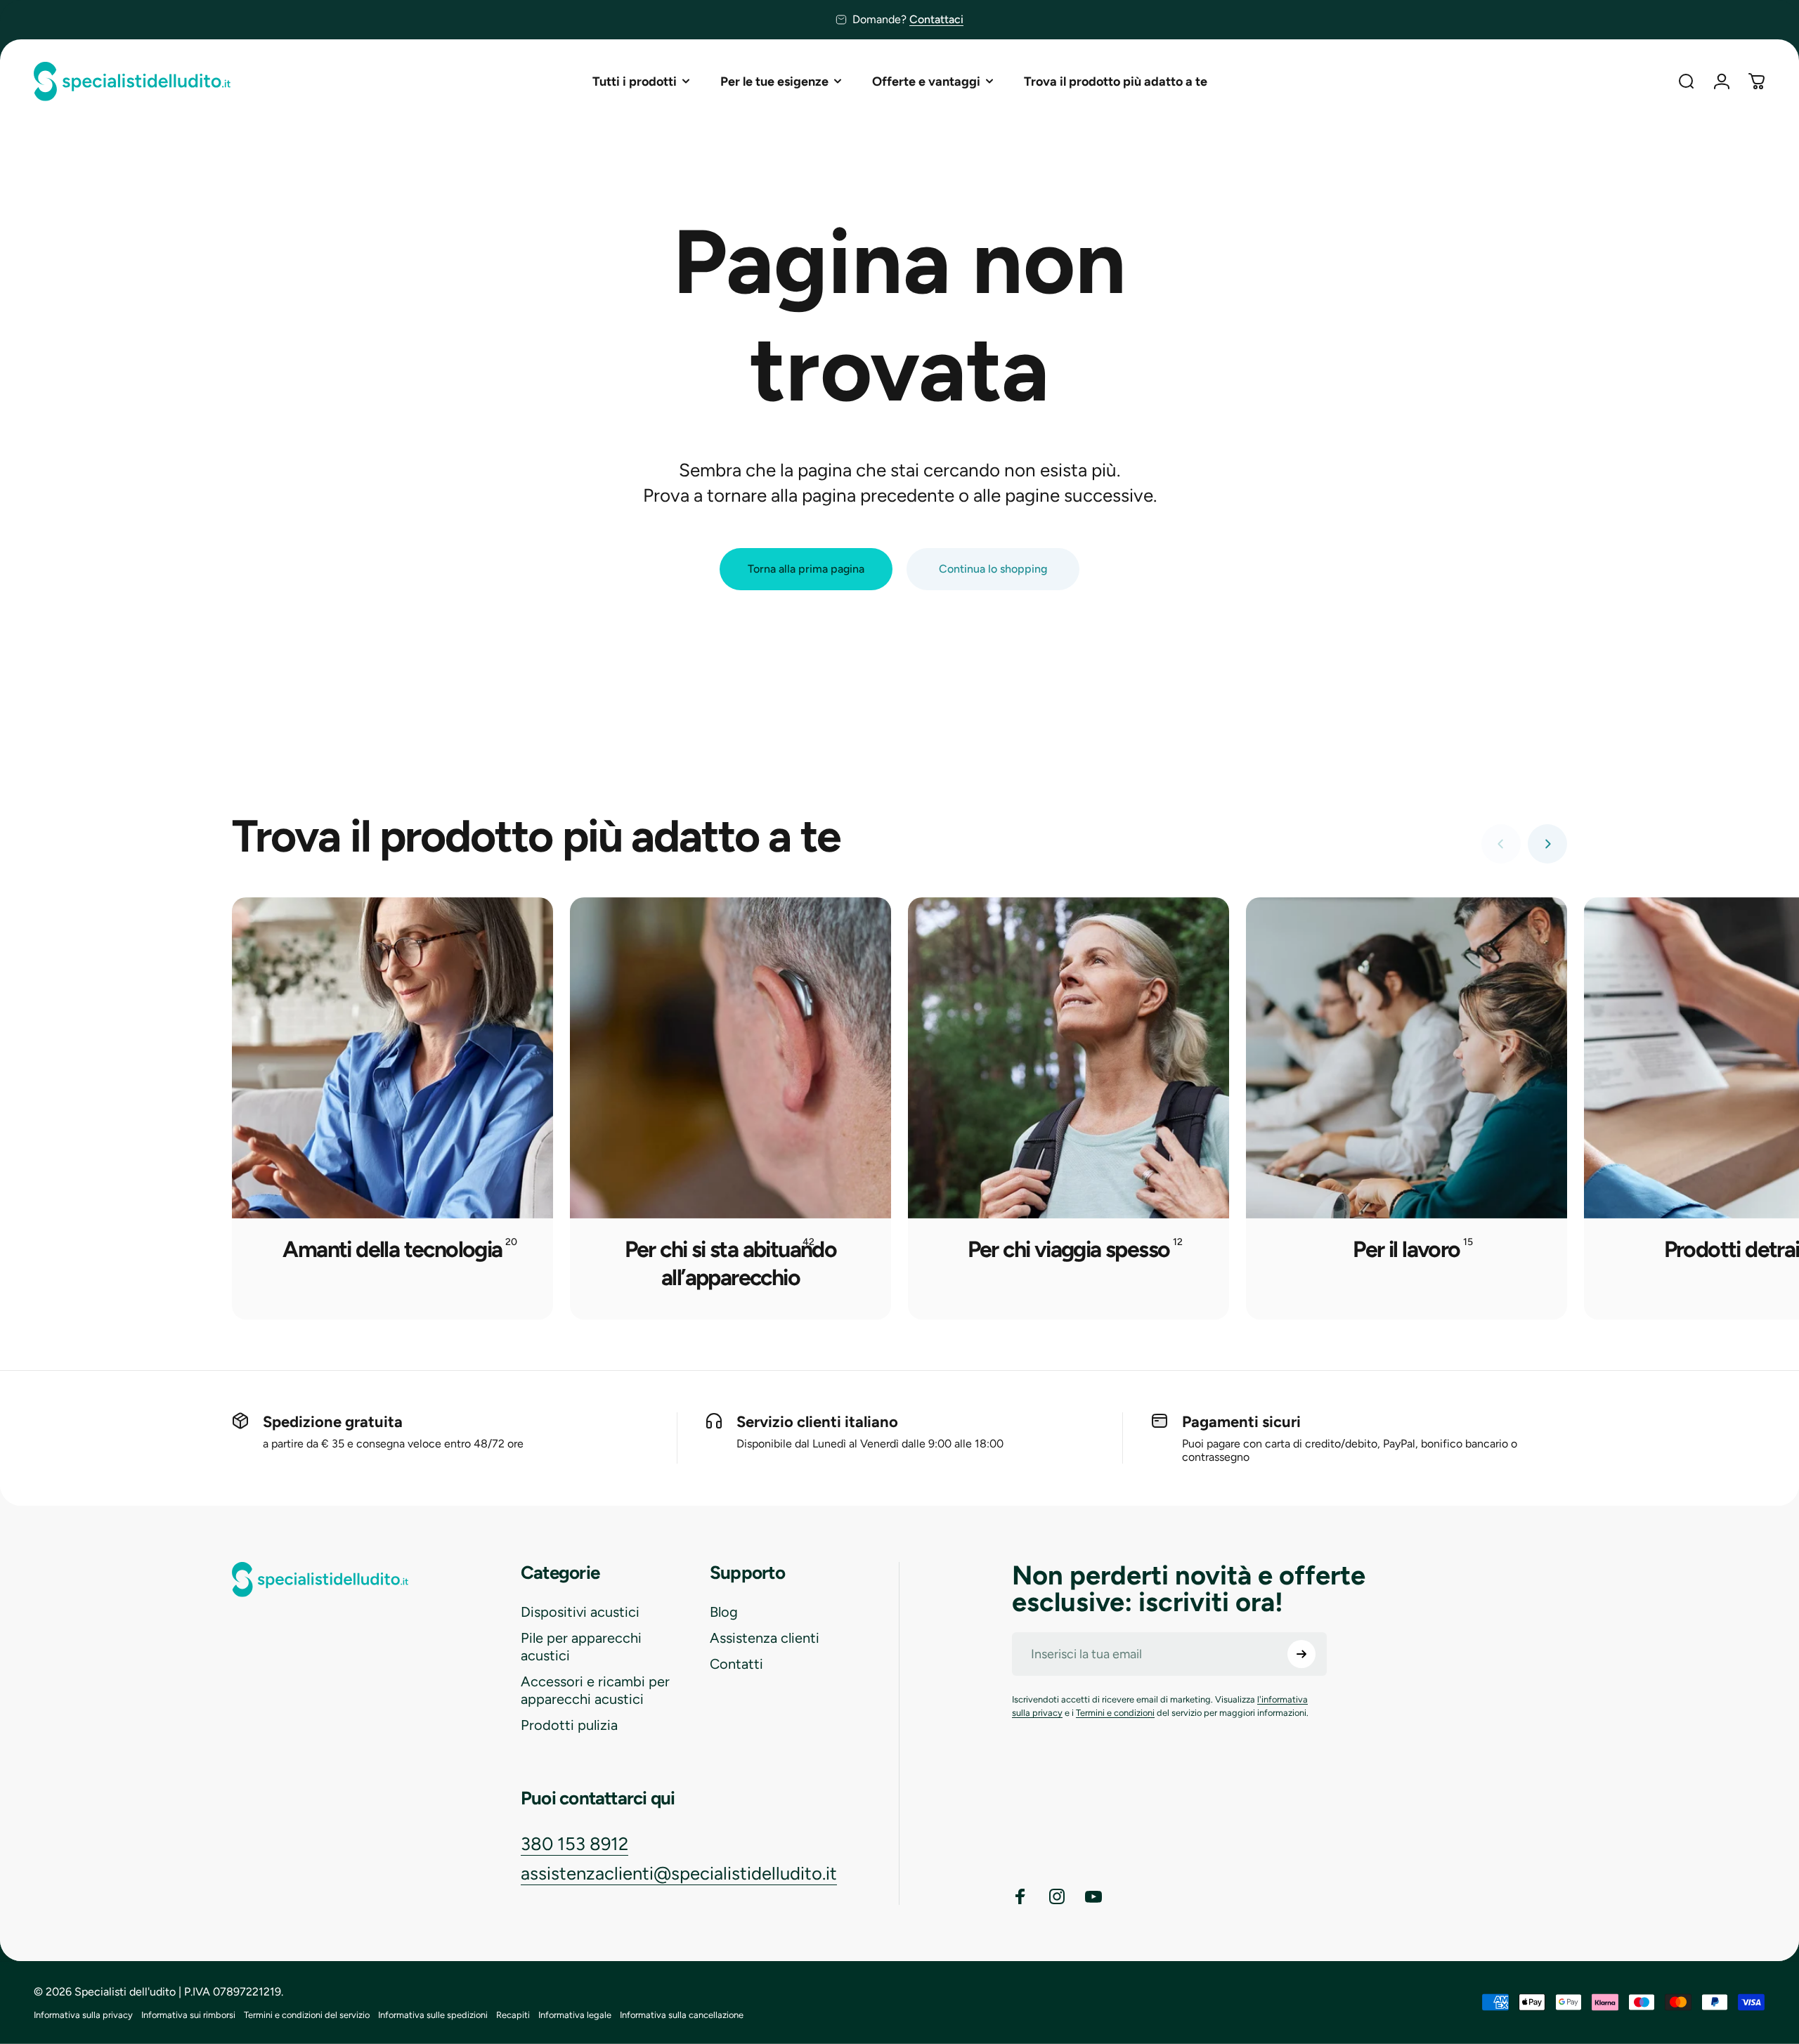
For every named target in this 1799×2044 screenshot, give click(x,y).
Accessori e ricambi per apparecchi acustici (595, 1690)
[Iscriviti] (1301, 1654)
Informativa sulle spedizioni (433, 2015)
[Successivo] (1547, 844)
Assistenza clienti (765, 1638)
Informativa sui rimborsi (188, 2015)
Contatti (736, 1664)
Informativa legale (575, 2015)
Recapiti (513, 2015)
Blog (724, 1612)
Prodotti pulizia (569, 1725)
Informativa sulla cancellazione (682, 2015)
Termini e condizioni (1115, 1713)
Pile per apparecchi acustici (581, 1647)
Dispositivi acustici (580, 1612)
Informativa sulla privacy (83, 2015)
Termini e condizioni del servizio (307, 2015)
